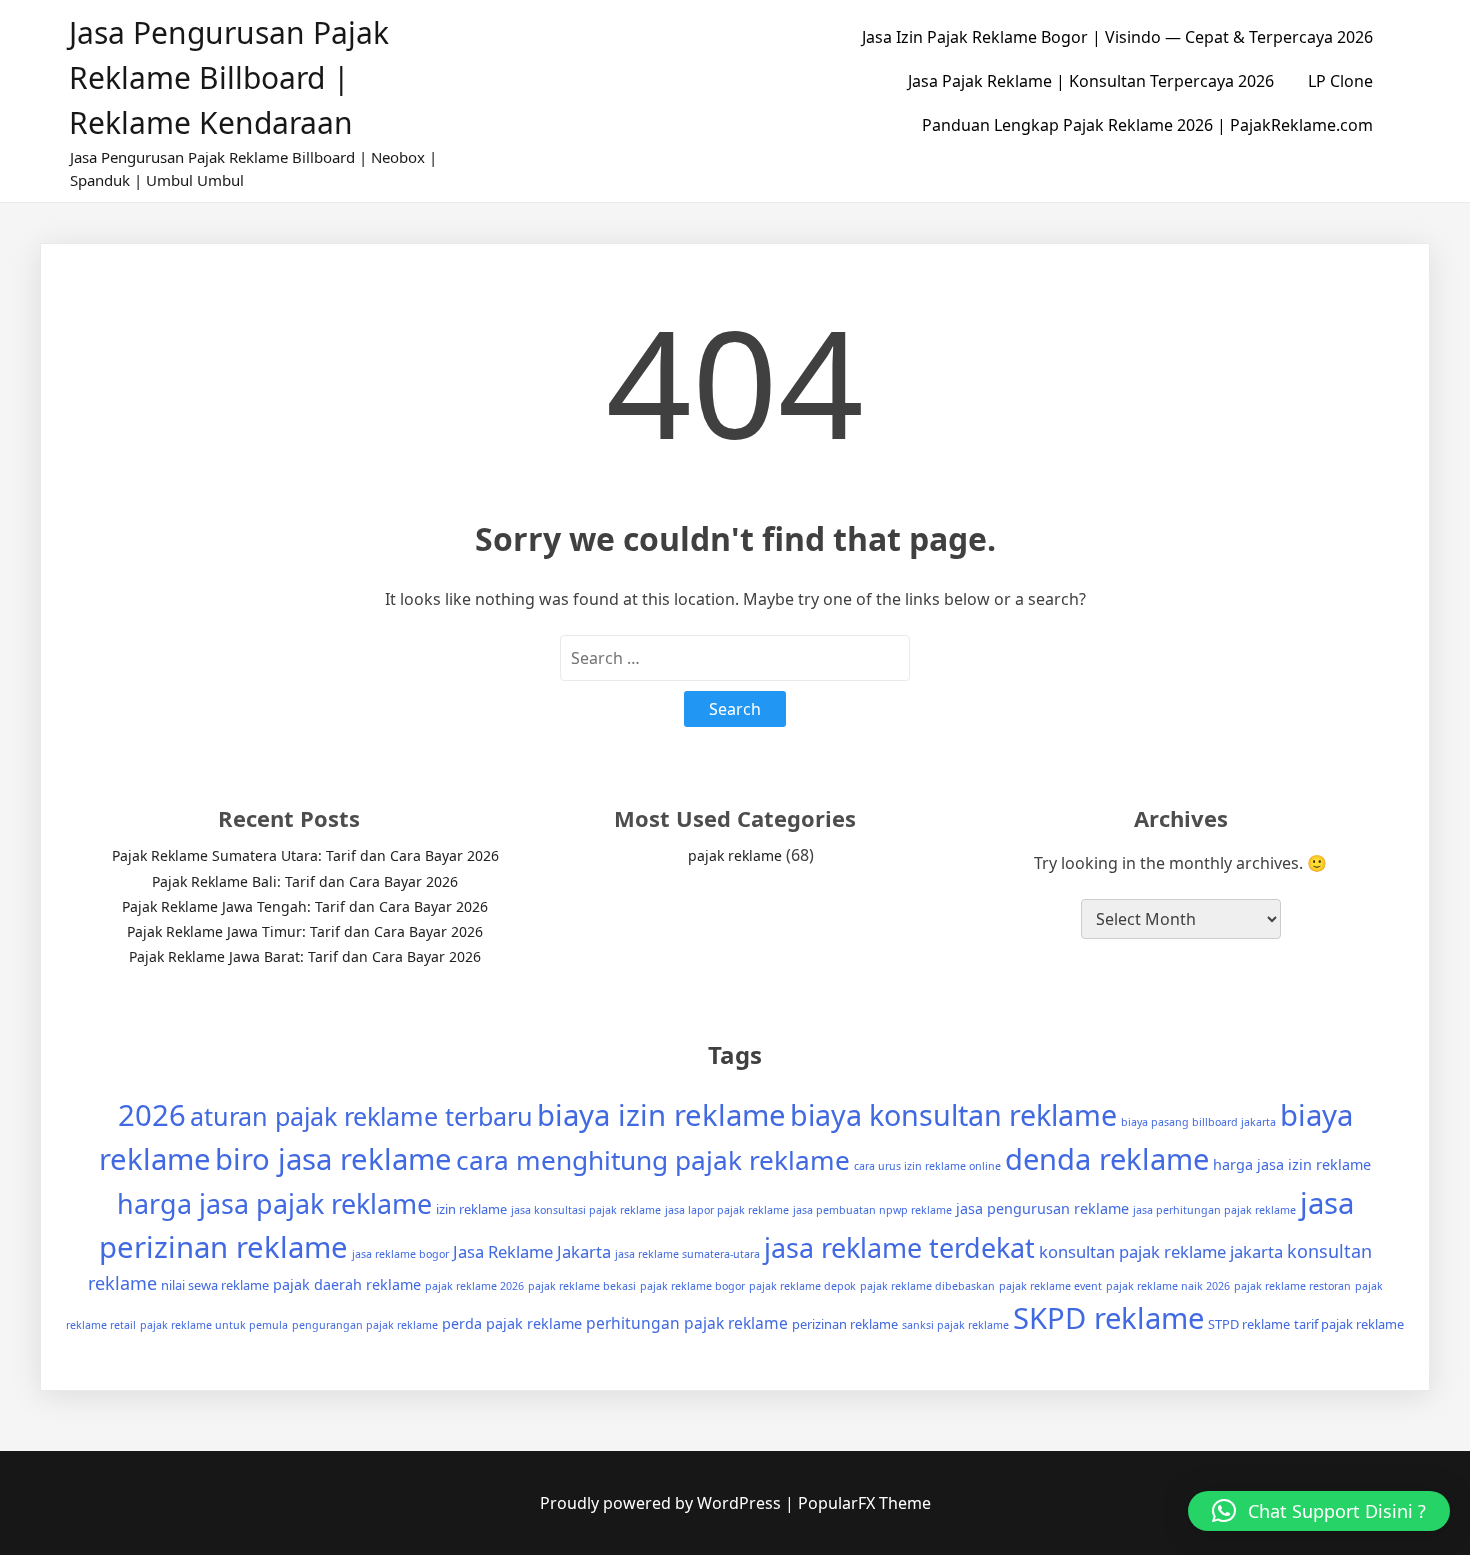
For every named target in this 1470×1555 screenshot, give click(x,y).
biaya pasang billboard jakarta (1198, 1122)
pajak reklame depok (802, 1286)
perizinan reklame (845, 1324)
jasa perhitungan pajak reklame (1214, 1210)
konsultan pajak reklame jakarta (1161, 1251)
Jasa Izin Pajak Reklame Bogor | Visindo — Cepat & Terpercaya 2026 (1117, 37)
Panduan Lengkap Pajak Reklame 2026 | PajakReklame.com (1147, 125)
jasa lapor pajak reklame (727, 1210)
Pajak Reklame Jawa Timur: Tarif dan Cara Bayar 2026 (305, 931)
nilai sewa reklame (215, 1285)
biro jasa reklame (333, 1159)
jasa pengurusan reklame (1042, 1208)
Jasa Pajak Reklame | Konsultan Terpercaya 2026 (1091, 81)
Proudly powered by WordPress (662, 1503)
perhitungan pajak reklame (687, 1323)
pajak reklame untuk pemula (214, 1325)
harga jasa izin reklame (1292, 1164)
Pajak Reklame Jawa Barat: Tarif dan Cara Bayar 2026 (305, 956)
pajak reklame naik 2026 (1168, 1286)
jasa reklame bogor (400, 1254)
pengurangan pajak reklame (365, 1325)
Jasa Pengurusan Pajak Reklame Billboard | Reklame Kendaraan (229, 77)
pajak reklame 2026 (474, 1286)
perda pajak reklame (512, 1323)
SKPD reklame (1108, 1318)
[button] (1319, 1511)
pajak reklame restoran (1292, 1286)
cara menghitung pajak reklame (653, 1160)
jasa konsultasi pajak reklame (586, 1210)
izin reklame (471, 1209)
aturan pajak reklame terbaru (361, 1116)
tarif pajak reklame (1349, 1324)
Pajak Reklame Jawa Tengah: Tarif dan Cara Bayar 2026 (305, 906)
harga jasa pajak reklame (274, 1203)
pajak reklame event (1050, 1286)
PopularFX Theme (864, 1503)
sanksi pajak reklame (955, 1325)
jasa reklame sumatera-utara (687, 1254)
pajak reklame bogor (692, 1286)
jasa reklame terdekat (899, 1247)
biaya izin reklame (661, 1115)
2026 (152, 1115)
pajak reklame (735, 855)
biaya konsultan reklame (953, 1114)
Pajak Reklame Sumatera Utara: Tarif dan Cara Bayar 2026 (305, 855)
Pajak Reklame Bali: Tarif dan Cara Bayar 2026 (305, 881)
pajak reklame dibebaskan (927, 1286)
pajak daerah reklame (347, 1284)
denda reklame (1107, 1159)
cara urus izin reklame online (927, 1166)
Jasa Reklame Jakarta (532, 1251)
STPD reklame (1249, 1324)
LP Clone (1340, 81)
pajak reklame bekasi (582, 1286)
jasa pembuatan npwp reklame (872, 1210)
